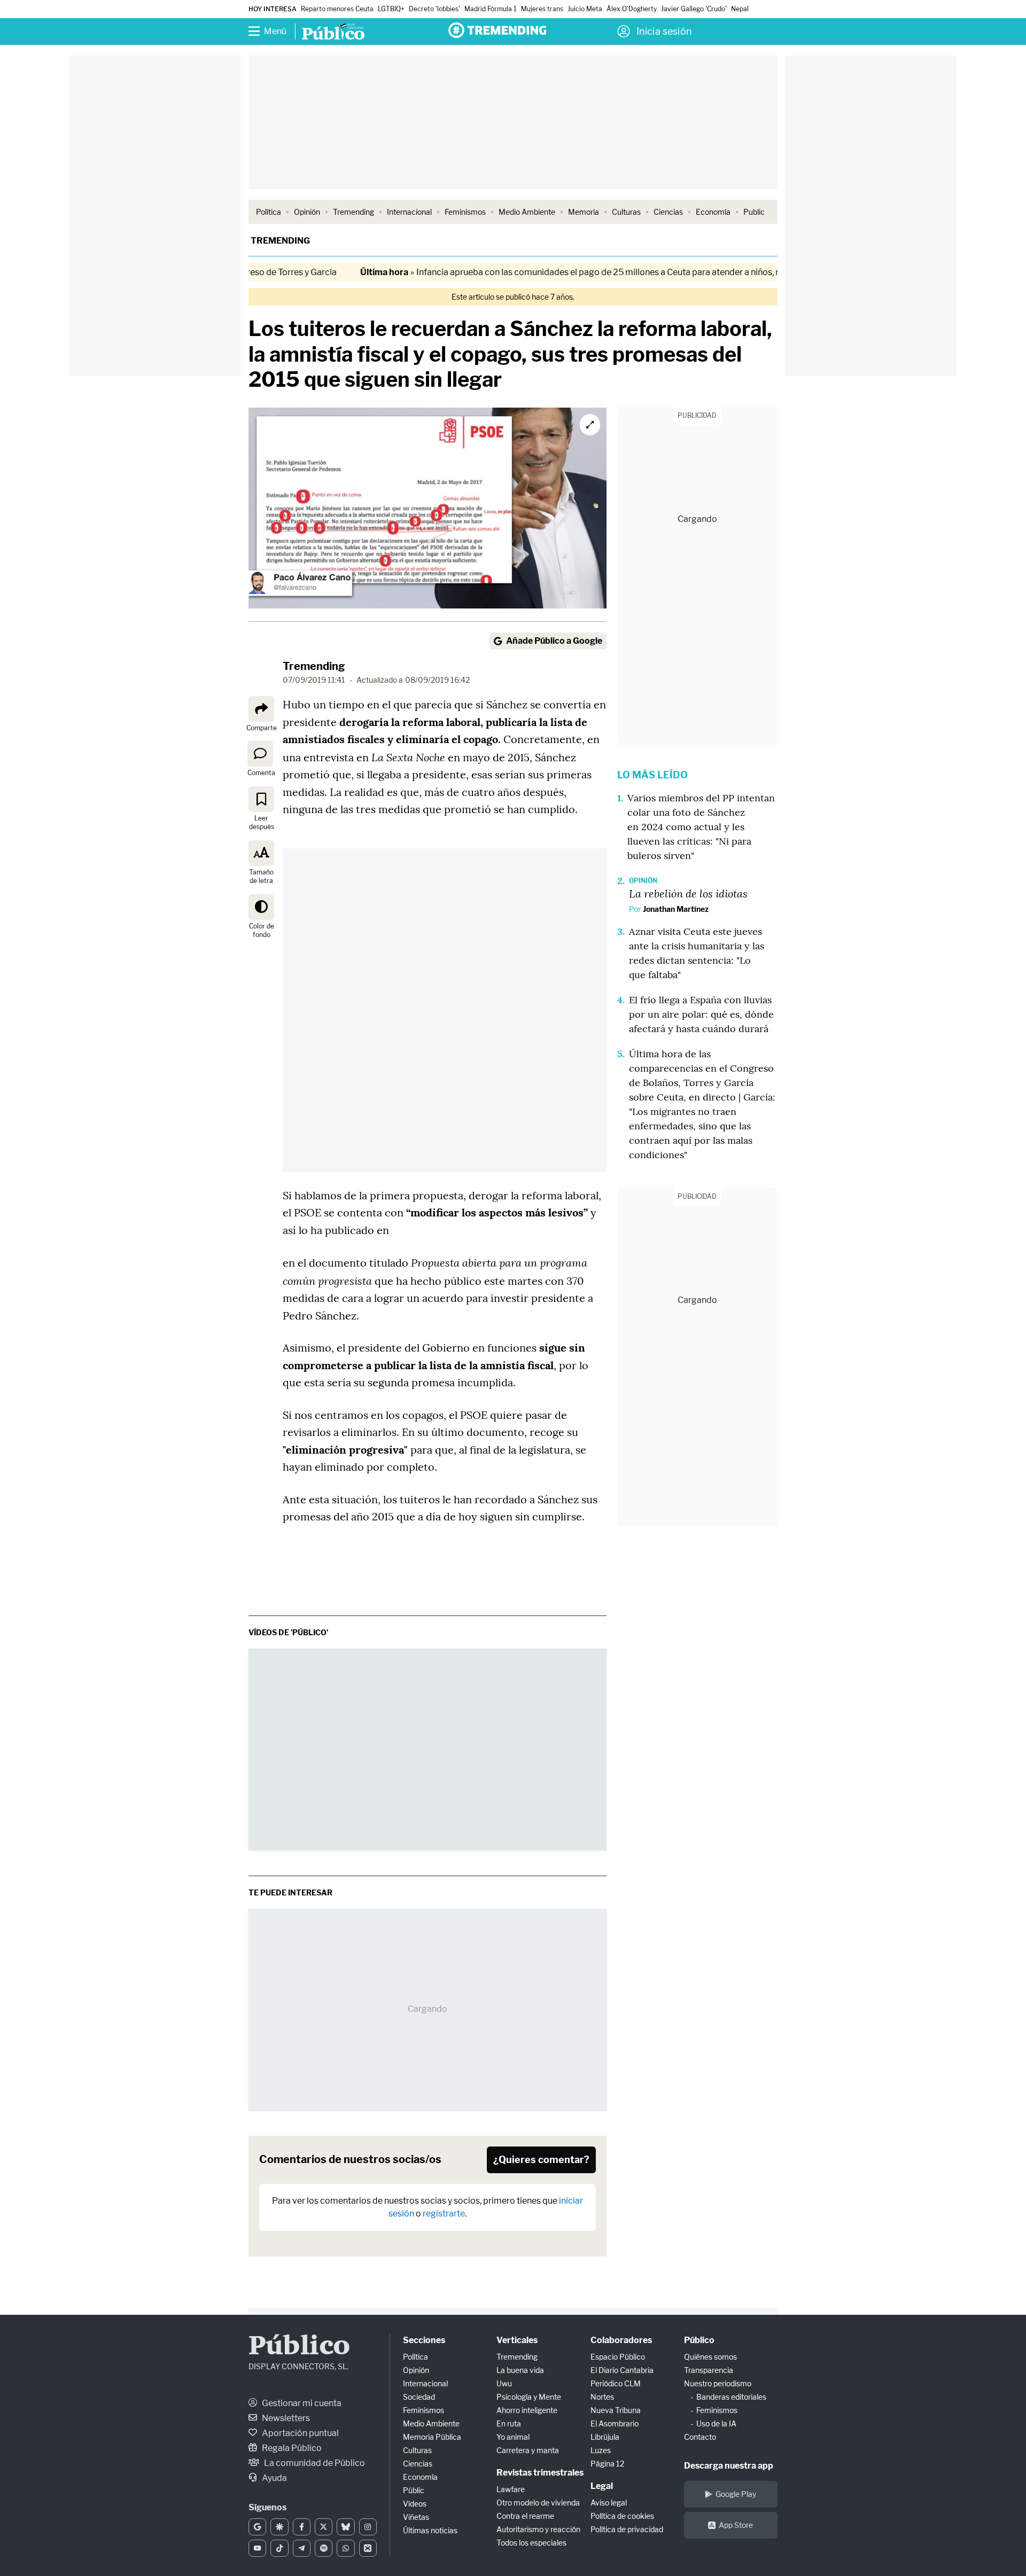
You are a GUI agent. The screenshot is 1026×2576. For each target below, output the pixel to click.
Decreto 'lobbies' (434, 9)
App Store (736, 2525)
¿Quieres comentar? (541, 2160)
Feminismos (465, 212)
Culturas (626, 212)
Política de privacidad (627, 2529)
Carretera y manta (528, 2450)
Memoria (584, 212)
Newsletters (285, 2418)
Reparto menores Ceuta (337, 9)
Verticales (517, 2340)
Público (299, 2347)
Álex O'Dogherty (632, 9)
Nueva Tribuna (616, 2410)
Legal (602, 2486)
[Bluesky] (345, 2527)
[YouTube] (257, 2548)
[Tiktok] (279, 2548)
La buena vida (520, 2370)
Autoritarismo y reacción (538, 2529)
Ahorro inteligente (527, 2410)
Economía (713, 212)
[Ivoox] (368, 2548)
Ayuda (274, 2478)
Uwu (504, 2383)
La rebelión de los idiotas (688, 893)
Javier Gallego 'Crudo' (694, 9)
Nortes (602, 2397)
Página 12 (607, 2464)
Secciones (424, 2340)
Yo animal (513, 2437)
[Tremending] (497, 30)
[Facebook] (302, 2527)
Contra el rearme (525, 2516)
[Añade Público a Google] (257, 2527)
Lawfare (511, 2489)
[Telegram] (302, 2548)
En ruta (509, 2423)
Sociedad (419, 2397)
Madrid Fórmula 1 (491, 9)
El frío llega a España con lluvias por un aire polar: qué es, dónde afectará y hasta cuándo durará (701, 1014)
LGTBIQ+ (391, 9)
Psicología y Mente (529, 2397)
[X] (324, 2527)
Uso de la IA (716, 2423)
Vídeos (415, 2504)
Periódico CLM (616, 2383)
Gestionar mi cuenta (301, 2403)
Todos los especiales (531, 2543)
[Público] (333, 33)
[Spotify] (324, 2548)
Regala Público (291, 2448)
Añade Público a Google (554, 641)
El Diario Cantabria (622, 2370)
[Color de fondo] (261, 907)
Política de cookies (622, 2516)
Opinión (307, 212)
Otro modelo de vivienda (538, 2503)
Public (754, 212)
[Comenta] (260, 754)
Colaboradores (621, 2340)
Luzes (601, 2450)
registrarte (444, 2214)
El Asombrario (615, 2423)
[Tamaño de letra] (261, 853)
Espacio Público (618, 2357)
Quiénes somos (710, 2357)
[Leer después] (261, 799)
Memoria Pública (432, 2437)
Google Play (736, 2494)
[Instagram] (368, 2527)
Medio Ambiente (527, 212)
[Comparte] (261, 709)
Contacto (700, 2437)
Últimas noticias (430, 2530)
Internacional (409, 212)
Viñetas (416, 2517)
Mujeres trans (542, 9)
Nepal (740, 9)
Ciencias (668, 212)
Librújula (605, 2437)
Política (269, 212)
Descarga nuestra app (729, 2466)
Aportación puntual (300, 2433)
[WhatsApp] (345, 2548)
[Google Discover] (279, 2527)
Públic (414, 2490)
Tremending (353, 212)
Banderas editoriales (731, 2397)
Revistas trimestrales (540, 2473)
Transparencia (709, 2370)
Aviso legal (609, 2503)
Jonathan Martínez (676, 909)
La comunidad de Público (314, 2463)
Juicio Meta (585, 9)
